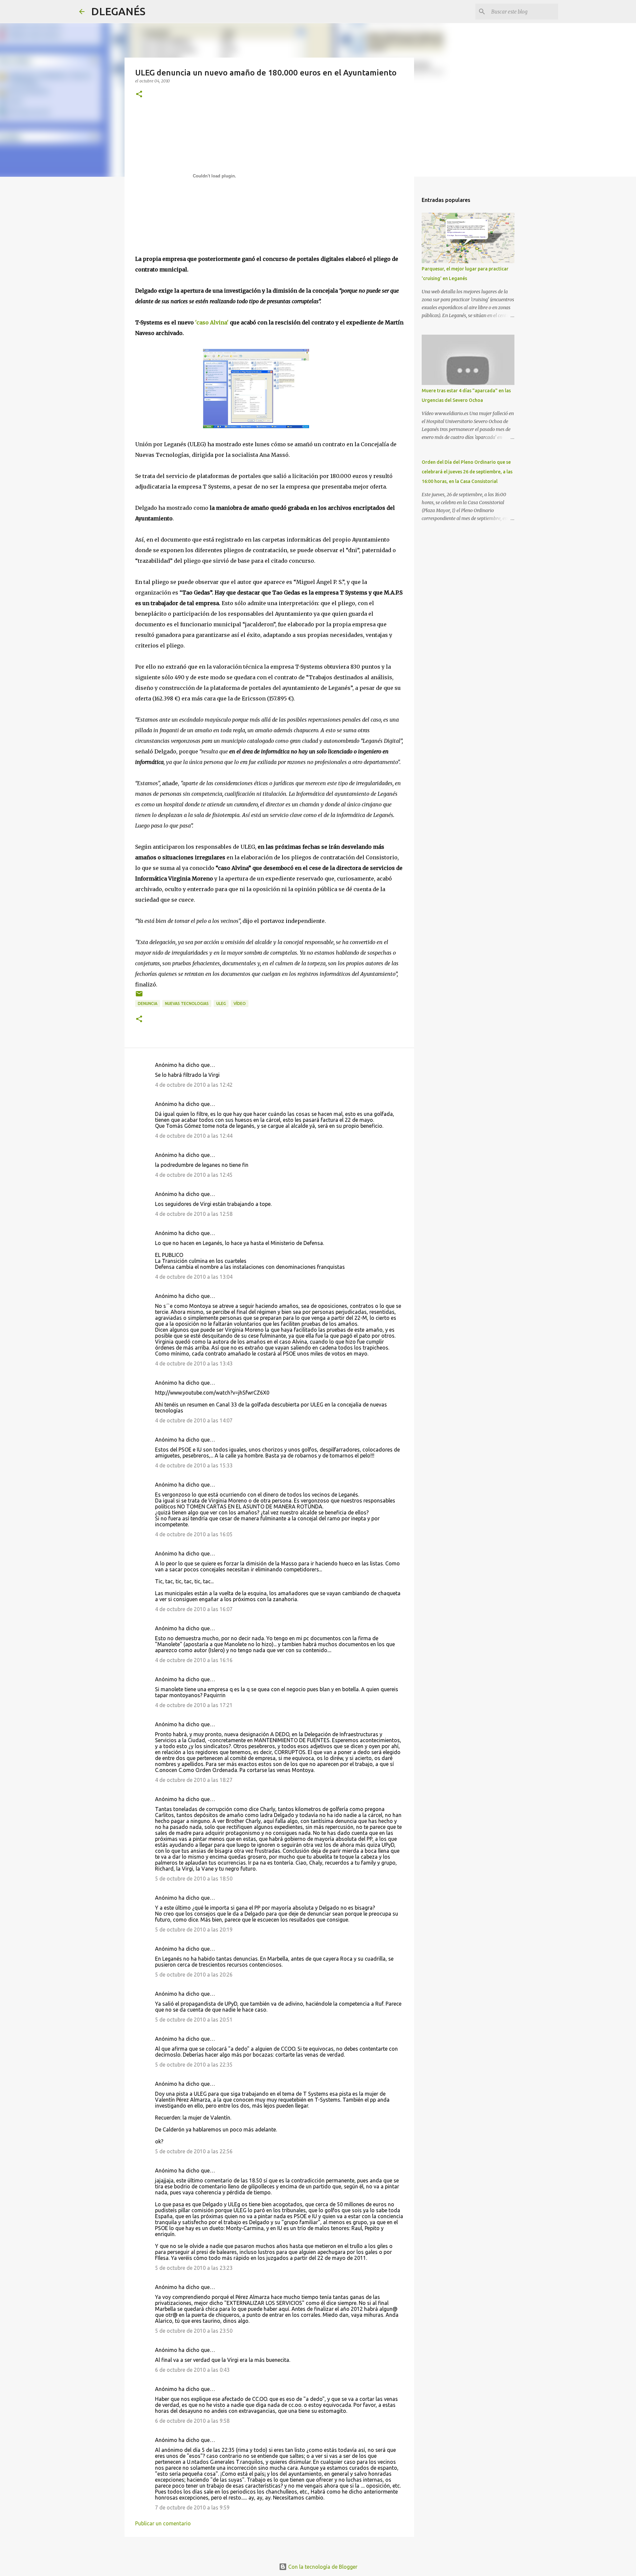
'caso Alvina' (212, 322)
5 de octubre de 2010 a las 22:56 (194, 2151)
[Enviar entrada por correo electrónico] (139, 996)
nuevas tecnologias (187, 1003)
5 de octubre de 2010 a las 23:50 (194, 2331)
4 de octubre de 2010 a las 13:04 (194, 1277)
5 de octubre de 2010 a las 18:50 (194, 1879)
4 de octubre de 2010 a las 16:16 (194, 1660)
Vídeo (240, 1003)
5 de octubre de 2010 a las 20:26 (194, 1975)
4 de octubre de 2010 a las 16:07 (194, 1609)
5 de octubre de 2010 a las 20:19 (194, 1930)
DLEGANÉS (118, 11)
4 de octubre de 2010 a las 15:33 (194, 1465)
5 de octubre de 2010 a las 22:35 (194, 2065)
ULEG (221, 1003)
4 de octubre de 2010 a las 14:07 (194, 1420)
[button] (139, 95)
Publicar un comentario (163, 2523)
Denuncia (148, 1003)
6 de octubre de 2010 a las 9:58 (192, 2421)
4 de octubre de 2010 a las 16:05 (194, 1534)
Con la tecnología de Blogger (322, 2567)
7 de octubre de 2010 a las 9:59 (192, 2507)
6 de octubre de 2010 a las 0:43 (192, 2370)
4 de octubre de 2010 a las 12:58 (194, 1214)
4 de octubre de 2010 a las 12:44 (194, 1136)
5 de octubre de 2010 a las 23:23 (194, 2268)
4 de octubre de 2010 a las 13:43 (194, 1363)
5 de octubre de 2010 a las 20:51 (194, 2020)
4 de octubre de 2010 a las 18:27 (194, 1780)
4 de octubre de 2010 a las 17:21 (194, 1705)
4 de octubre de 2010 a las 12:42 (194, 1085)
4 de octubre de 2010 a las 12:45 (194, 1175)
